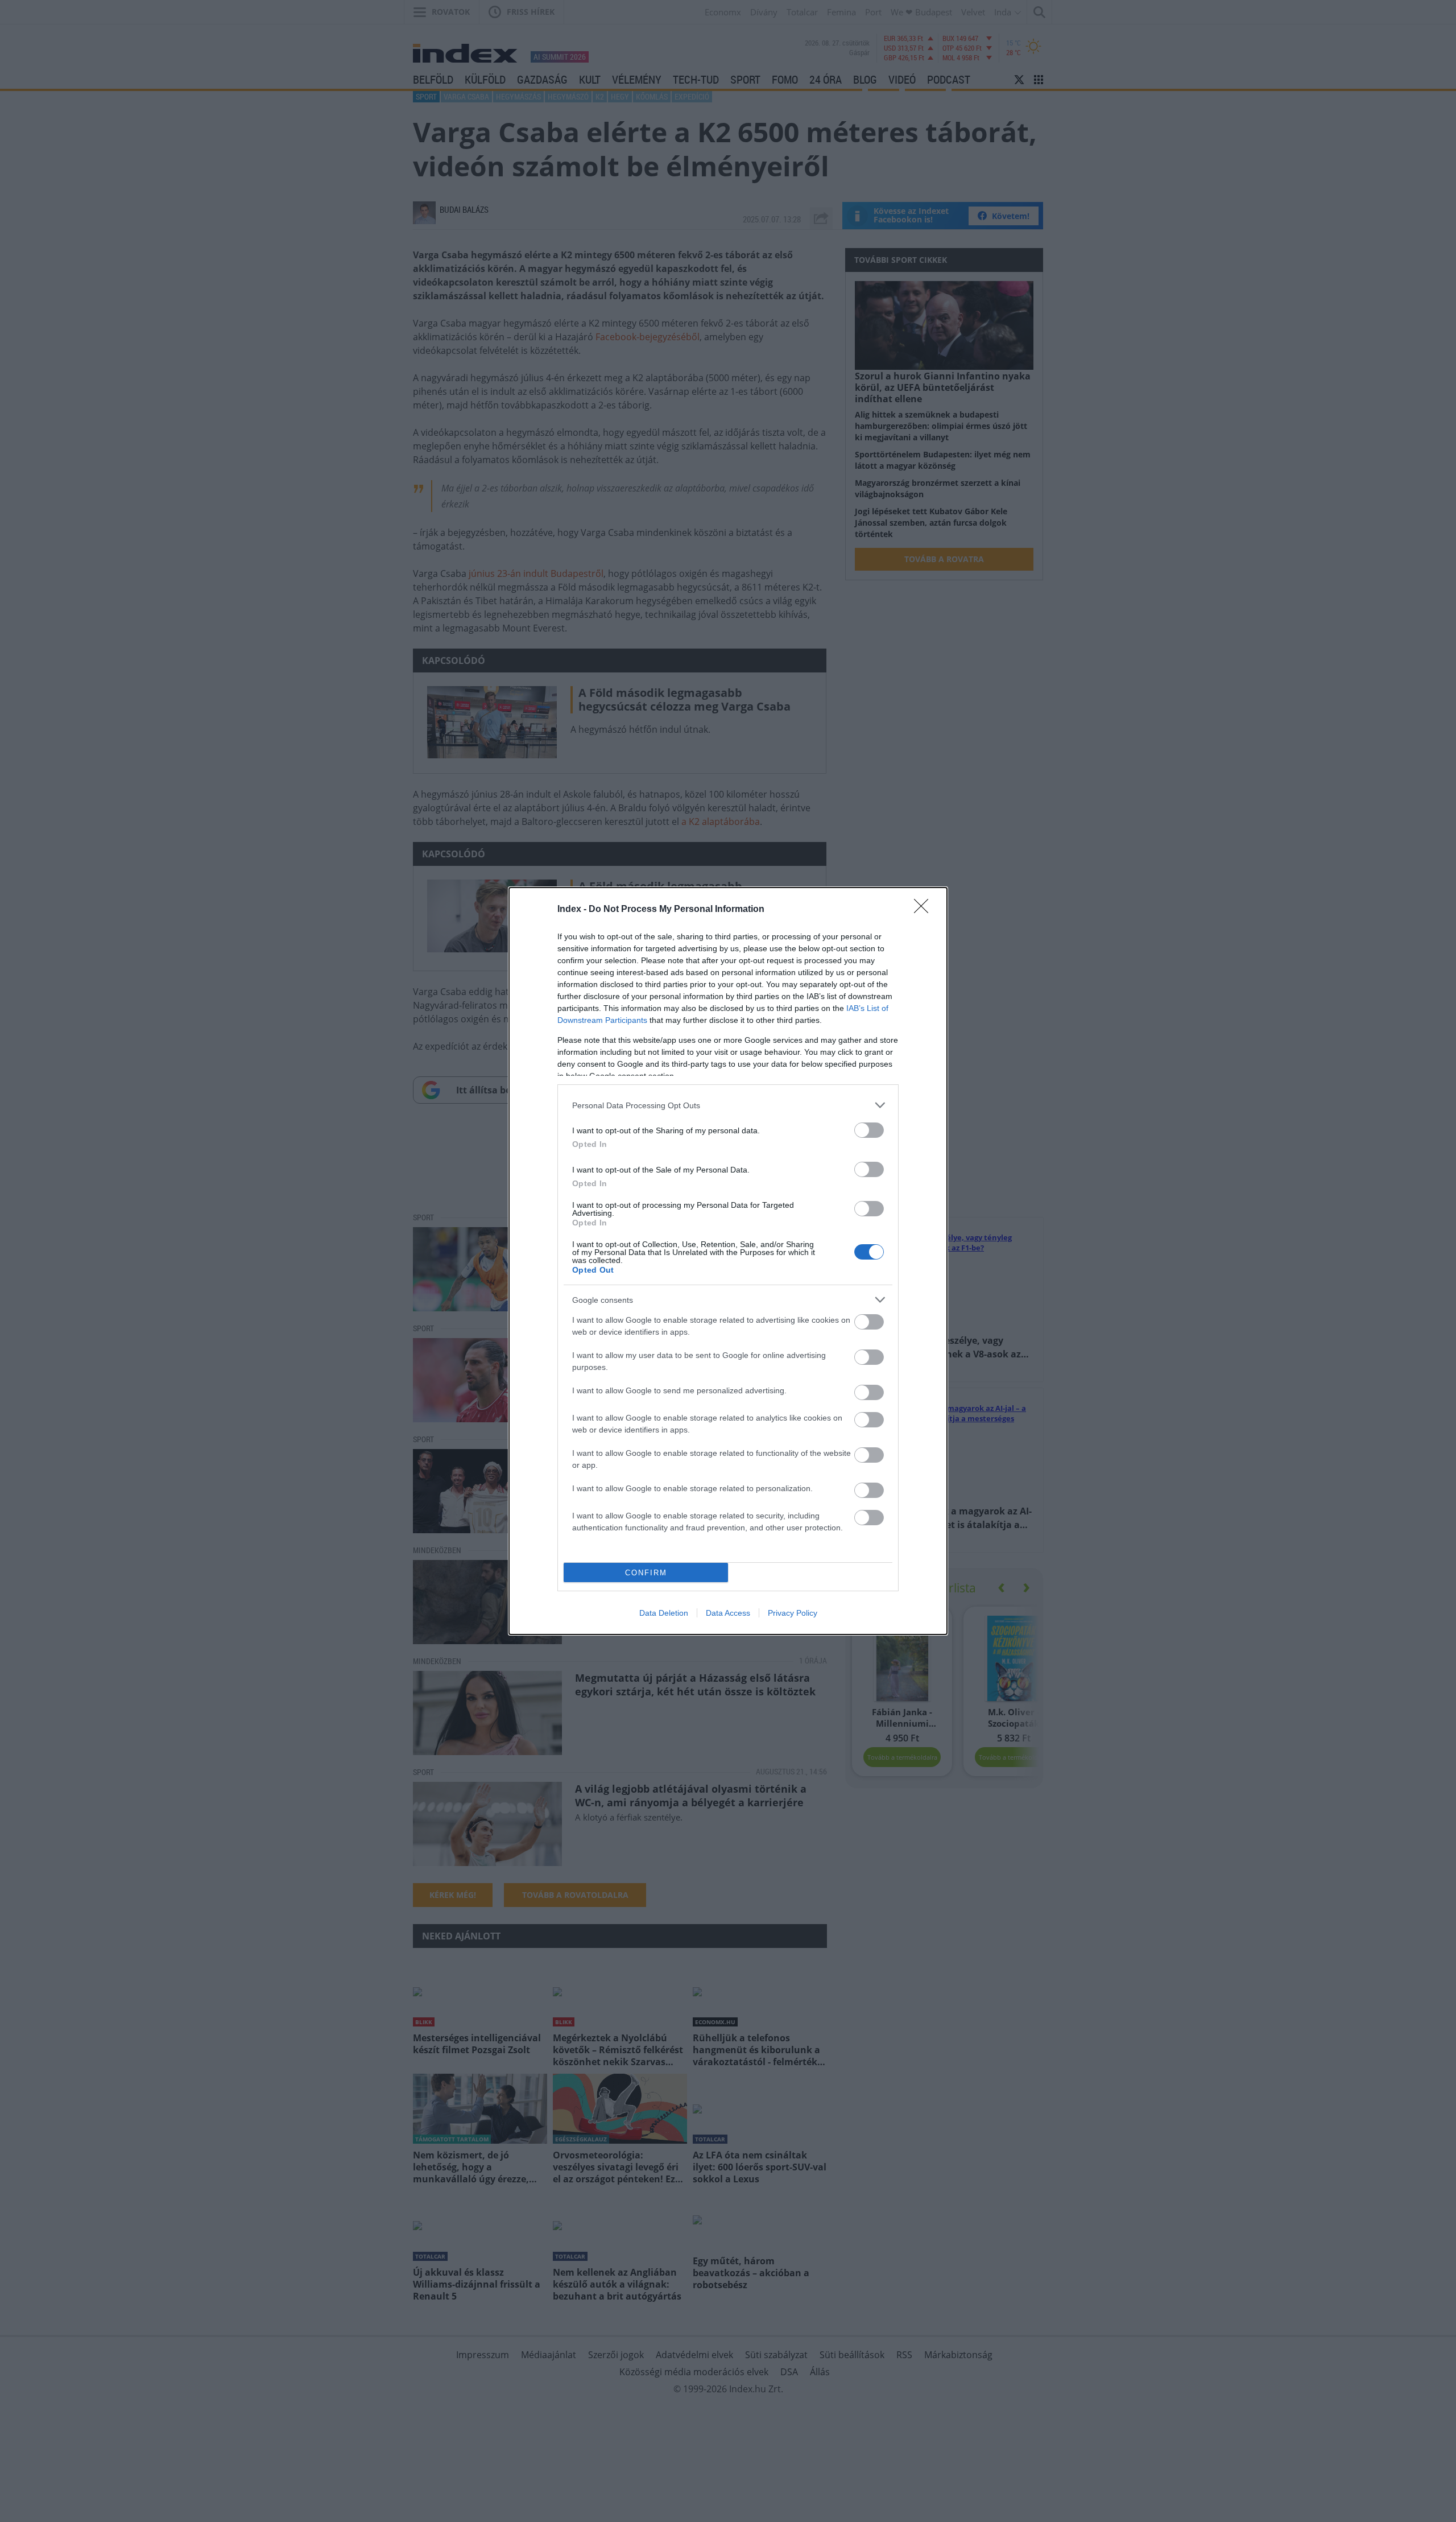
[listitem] (728, 1105)
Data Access (728, 1613)
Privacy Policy (793, 1613)
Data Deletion (664, 1613)
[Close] (925, 910)
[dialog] (728, 1261)
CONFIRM (646, 1573)
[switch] (869, 1130)
